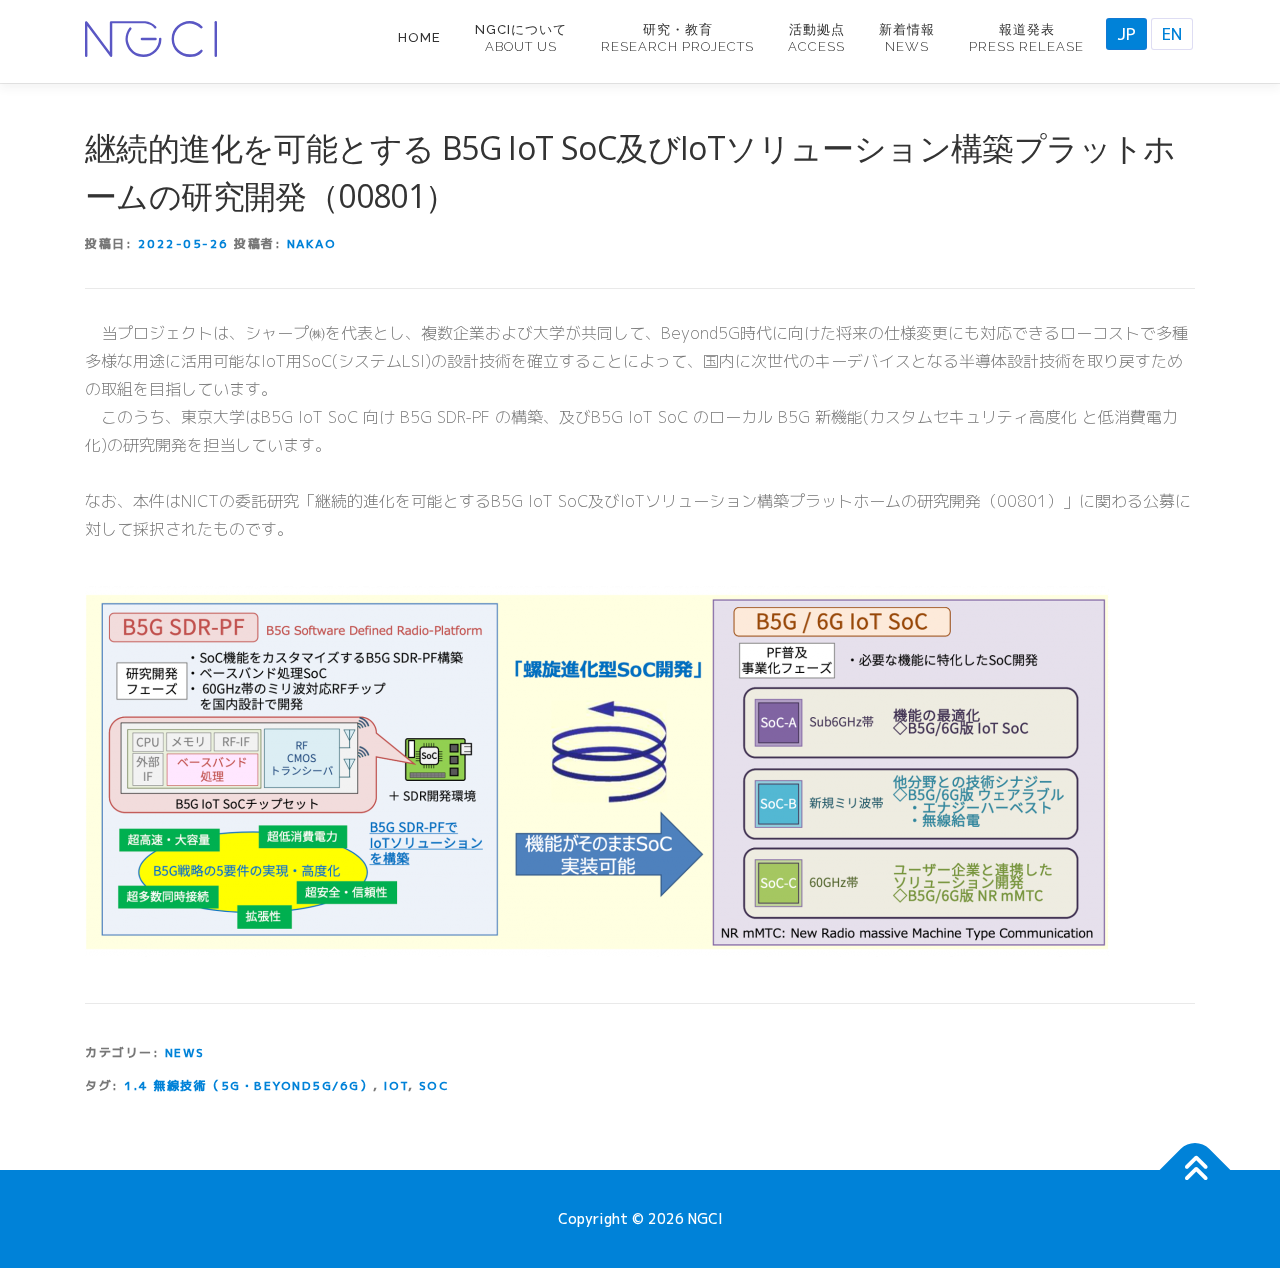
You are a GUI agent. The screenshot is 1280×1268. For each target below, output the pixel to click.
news (185, 1052)
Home (419, 37)
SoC (434, 1085)
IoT (396, 1085)
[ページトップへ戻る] (1195, 1170)
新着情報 (907, 38)
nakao (312, 243)
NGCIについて (521, 38)
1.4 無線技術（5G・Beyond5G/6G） (248, 1085)
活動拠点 (816, 38)
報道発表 (1026, 38)
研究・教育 (677, 38)
